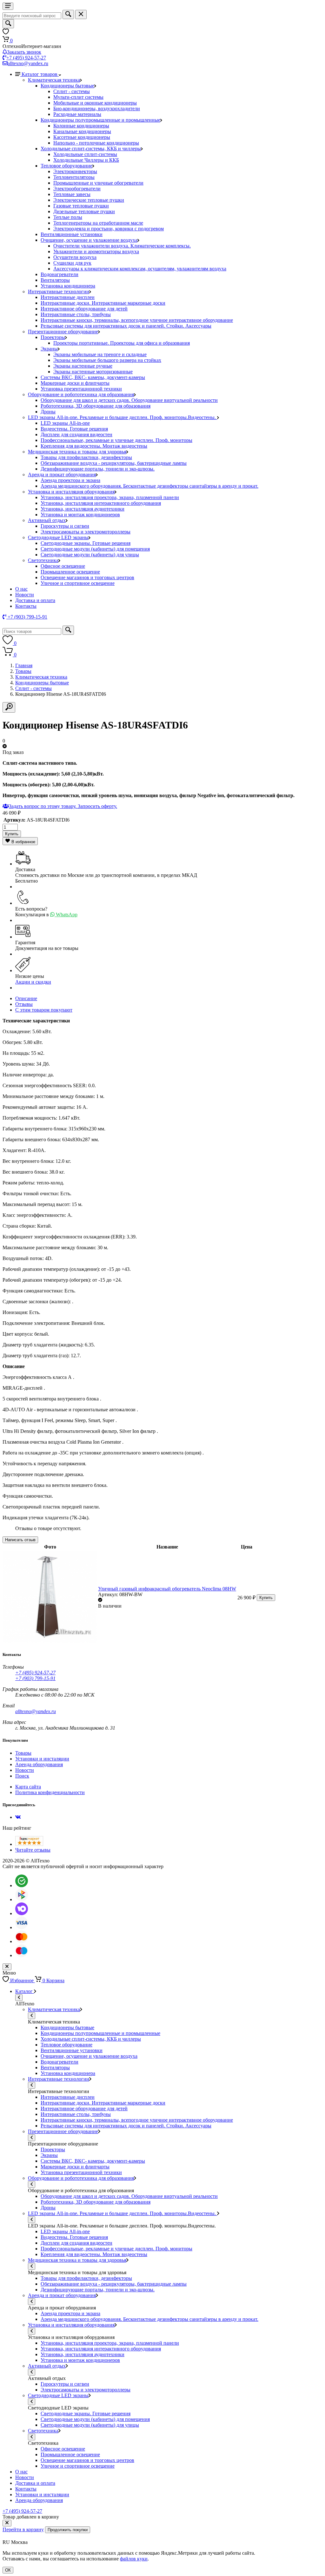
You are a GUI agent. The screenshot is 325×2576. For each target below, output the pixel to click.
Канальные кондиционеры (82, 131)
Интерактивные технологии (59, 291)
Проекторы (53, 337)
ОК (8, 2570)
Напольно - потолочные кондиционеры (96, 143)
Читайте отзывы (33, 1850)
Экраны (49, 349)
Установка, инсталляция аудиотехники (83, 509)
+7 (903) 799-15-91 (35, 1678)
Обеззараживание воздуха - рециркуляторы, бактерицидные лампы (114, 463)
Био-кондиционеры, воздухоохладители (97, 108)
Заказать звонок (24, 52)
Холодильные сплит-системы (85, 154)
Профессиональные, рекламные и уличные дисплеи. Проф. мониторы (116, 440)
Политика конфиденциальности (50, 1792)
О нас (21, 589)
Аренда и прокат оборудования (62, 475)
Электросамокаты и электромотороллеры (86, 532)
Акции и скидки (33, 982)
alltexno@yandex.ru (28, 63)
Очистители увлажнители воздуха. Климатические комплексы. (122, 246)
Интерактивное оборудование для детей (84, 309)
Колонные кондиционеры (81, 126)
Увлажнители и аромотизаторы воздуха (96, 251)
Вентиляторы (55, 280)
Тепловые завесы (72, 194)
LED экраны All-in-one (65, 423)
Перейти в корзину (23, 2529)
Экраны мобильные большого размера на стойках (107, 360)
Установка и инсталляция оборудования (71, 492)
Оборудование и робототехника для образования (81, 394)
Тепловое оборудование (66, 166)
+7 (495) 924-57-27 (26, 58)
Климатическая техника (54, 80)
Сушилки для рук (72, 263)
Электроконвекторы (75, 171)
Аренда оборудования (39, 1764)
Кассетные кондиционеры (82, 137)
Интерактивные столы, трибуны (76, 314)
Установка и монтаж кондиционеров (80, 515)
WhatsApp (66, 915)
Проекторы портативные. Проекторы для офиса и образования (122, 343)
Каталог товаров (40, 74)
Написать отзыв (20, 1540)
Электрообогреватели (77, 189)
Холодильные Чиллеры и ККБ (86, 160)
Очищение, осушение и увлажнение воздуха (89, 240)
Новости (25, 595)
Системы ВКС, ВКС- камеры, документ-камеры (93, 377)
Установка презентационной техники (81, 389)
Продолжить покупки (68, 2530)
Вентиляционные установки (72, 234)
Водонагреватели (60, 274)
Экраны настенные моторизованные (93, 372)
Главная (24, 665)
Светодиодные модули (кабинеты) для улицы (90, 555)
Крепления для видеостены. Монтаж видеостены (94, 446)
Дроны (48, 412)
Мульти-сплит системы (78, 97)
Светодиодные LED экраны (58, 537)
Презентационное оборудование (63, 332)
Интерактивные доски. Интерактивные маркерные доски (103, 303)
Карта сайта (28, 1787)
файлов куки (134, 2559)
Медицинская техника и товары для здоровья (77, 452)
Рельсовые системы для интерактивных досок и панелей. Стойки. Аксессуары (126, 326)
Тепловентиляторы (74, 177)
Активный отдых (47, 520)
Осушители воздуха (75, 257)
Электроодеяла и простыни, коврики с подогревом (109, 229)
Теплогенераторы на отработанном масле (98, 223)
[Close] (7, 2523)
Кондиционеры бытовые (67, 86)
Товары (23, 671)
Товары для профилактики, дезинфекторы (86, 457)
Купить (12, 834)
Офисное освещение (63, 566)
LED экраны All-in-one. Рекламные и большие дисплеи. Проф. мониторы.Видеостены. (123, 417)
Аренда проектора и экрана (70, 480)
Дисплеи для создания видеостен (76, 434)
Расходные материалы (77, 114)
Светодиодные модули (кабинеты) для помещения (95, 549)
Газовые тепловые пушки (81, 206)
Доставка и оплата (35, 600)
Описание (26, 998)
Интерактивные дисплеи (68, 297)
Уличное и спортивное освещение (78, 583)
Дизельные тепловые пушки (84, 211)
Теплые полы (68, 217)
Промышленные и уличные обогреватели (98, 183)
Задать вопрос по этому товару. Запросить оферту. (63, 806)
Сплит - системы (72, 91)
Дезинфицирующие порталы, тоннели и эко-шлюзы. (98, 469)
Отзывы (24, 1004)
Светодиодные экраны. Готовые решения (86, 543)
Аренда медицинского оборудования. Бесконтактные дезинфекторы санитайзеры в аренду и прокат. (149, 486)
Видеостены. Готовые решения (74, 429)
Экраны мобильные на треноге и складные (100, 354)
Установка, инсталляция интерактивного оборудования (101, 503)
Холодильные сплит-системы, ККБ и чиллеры (91, 149)
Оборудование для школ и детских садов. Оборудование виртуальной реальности (129, 400)
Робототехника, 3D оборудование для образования (96, 406)
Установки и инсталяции (42, 1759)
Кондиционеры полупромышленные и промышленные (100, 120)
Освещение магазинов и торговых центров (87, 577)
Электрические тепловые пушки (89, 200)
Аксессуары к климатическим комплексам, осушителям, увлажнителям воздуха (140, 269)
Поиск (22, 1776)
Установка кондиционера (68, 286)
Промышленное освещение (70, 572)
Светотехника (43, 560)
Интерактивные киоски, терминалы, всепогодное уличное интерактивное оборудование (137, 320)
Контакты (26, 606)
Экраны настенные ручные (83, 366)
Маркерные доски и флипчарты (75, 383)
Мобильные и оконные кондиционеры (95, 103)
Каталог (25, 1991)
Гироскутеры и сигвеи (65, 526)
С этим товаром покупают (44, 1010)
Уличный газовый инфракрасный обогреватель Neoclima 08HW (167, 1589)
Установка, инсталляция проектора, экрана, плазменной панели (110, 497)
